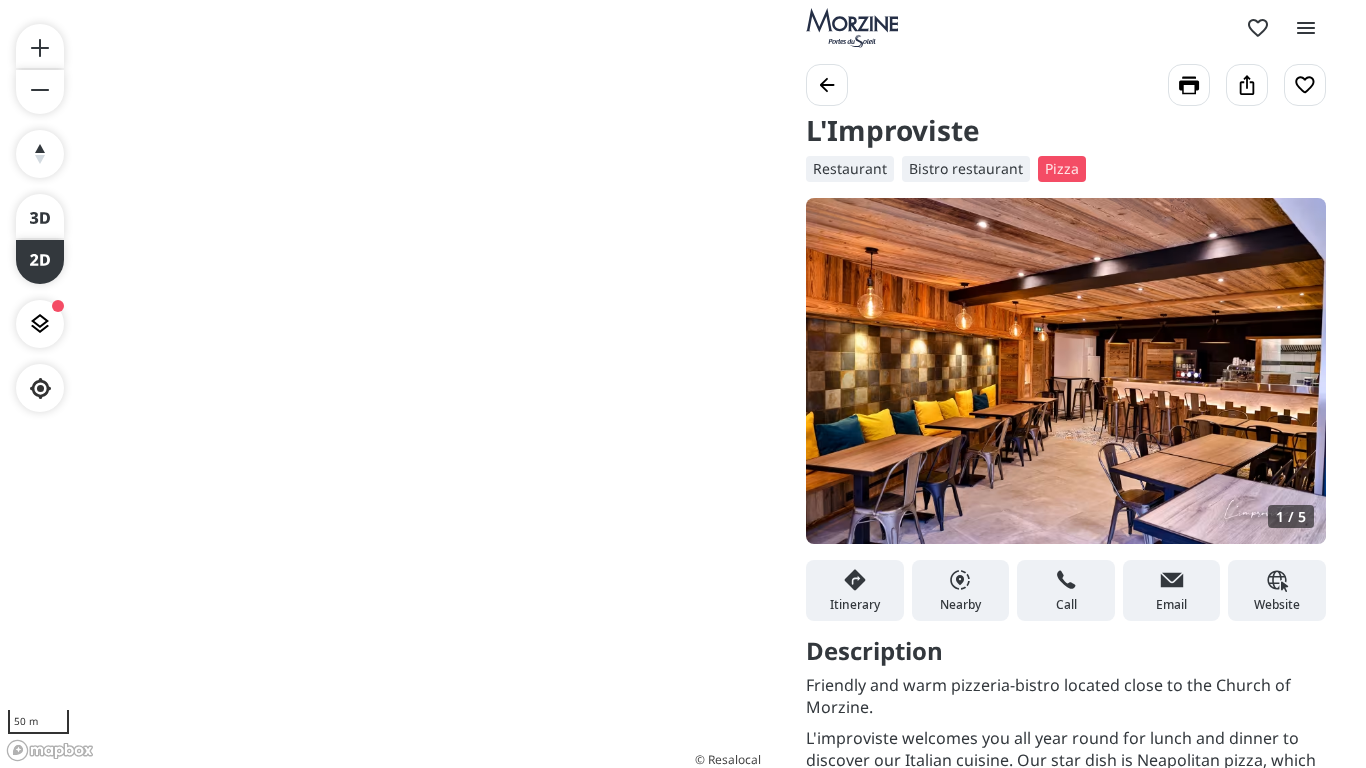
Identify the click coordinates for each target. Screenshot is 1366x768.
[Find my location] (40, 388)
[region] (383, 384)
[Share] (1247, 85)
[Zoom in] (40, 46)
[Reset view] (40, 154)
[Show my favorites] (1258, 28)
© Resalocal (728, 759)
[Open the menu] (1306, 28)
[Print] (1189, 85)
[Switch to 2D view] (40, 262)
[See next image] (1290, 383)
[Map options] (40, 324)
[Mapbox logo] (50, 750)
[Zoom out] (40, 92)
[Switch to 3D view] (40, 216)
